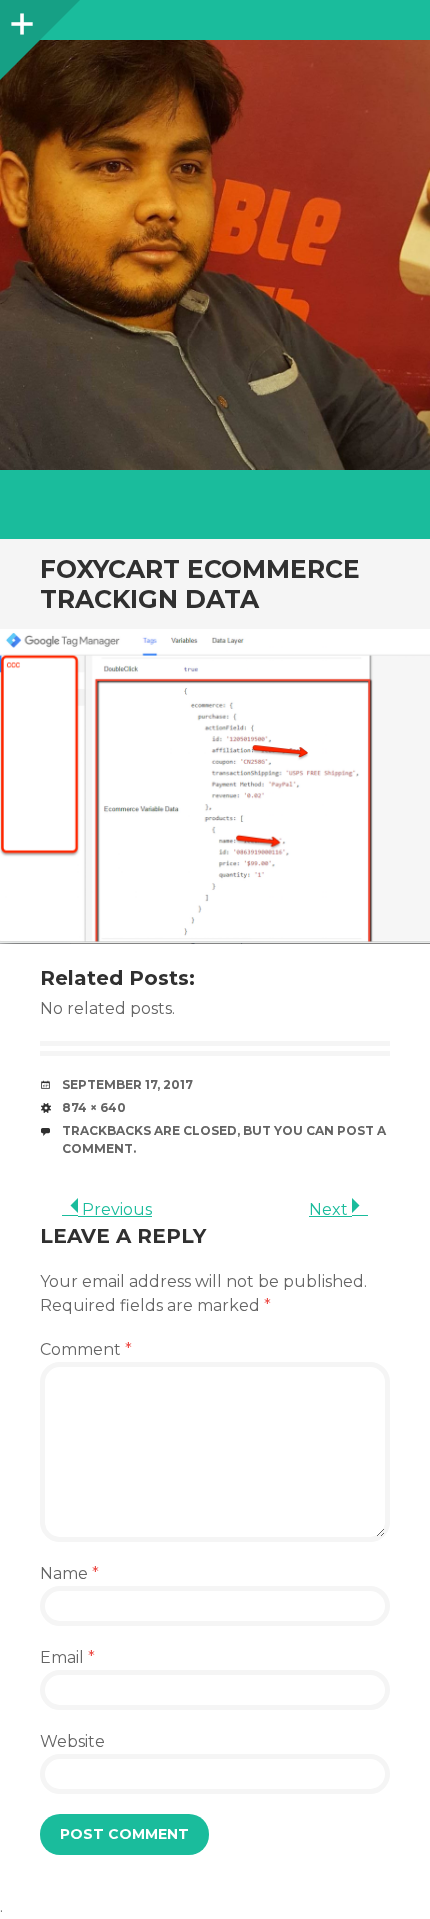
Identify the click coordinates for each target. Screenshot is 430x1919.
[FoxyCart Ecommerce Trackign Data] (215, 786)
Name (69, 1573)
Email (67, 1657)
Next (330, 1209)
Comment (86, 1349)
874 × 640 (94, 1107)
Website (72, 1741)
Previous (115, 1209)
